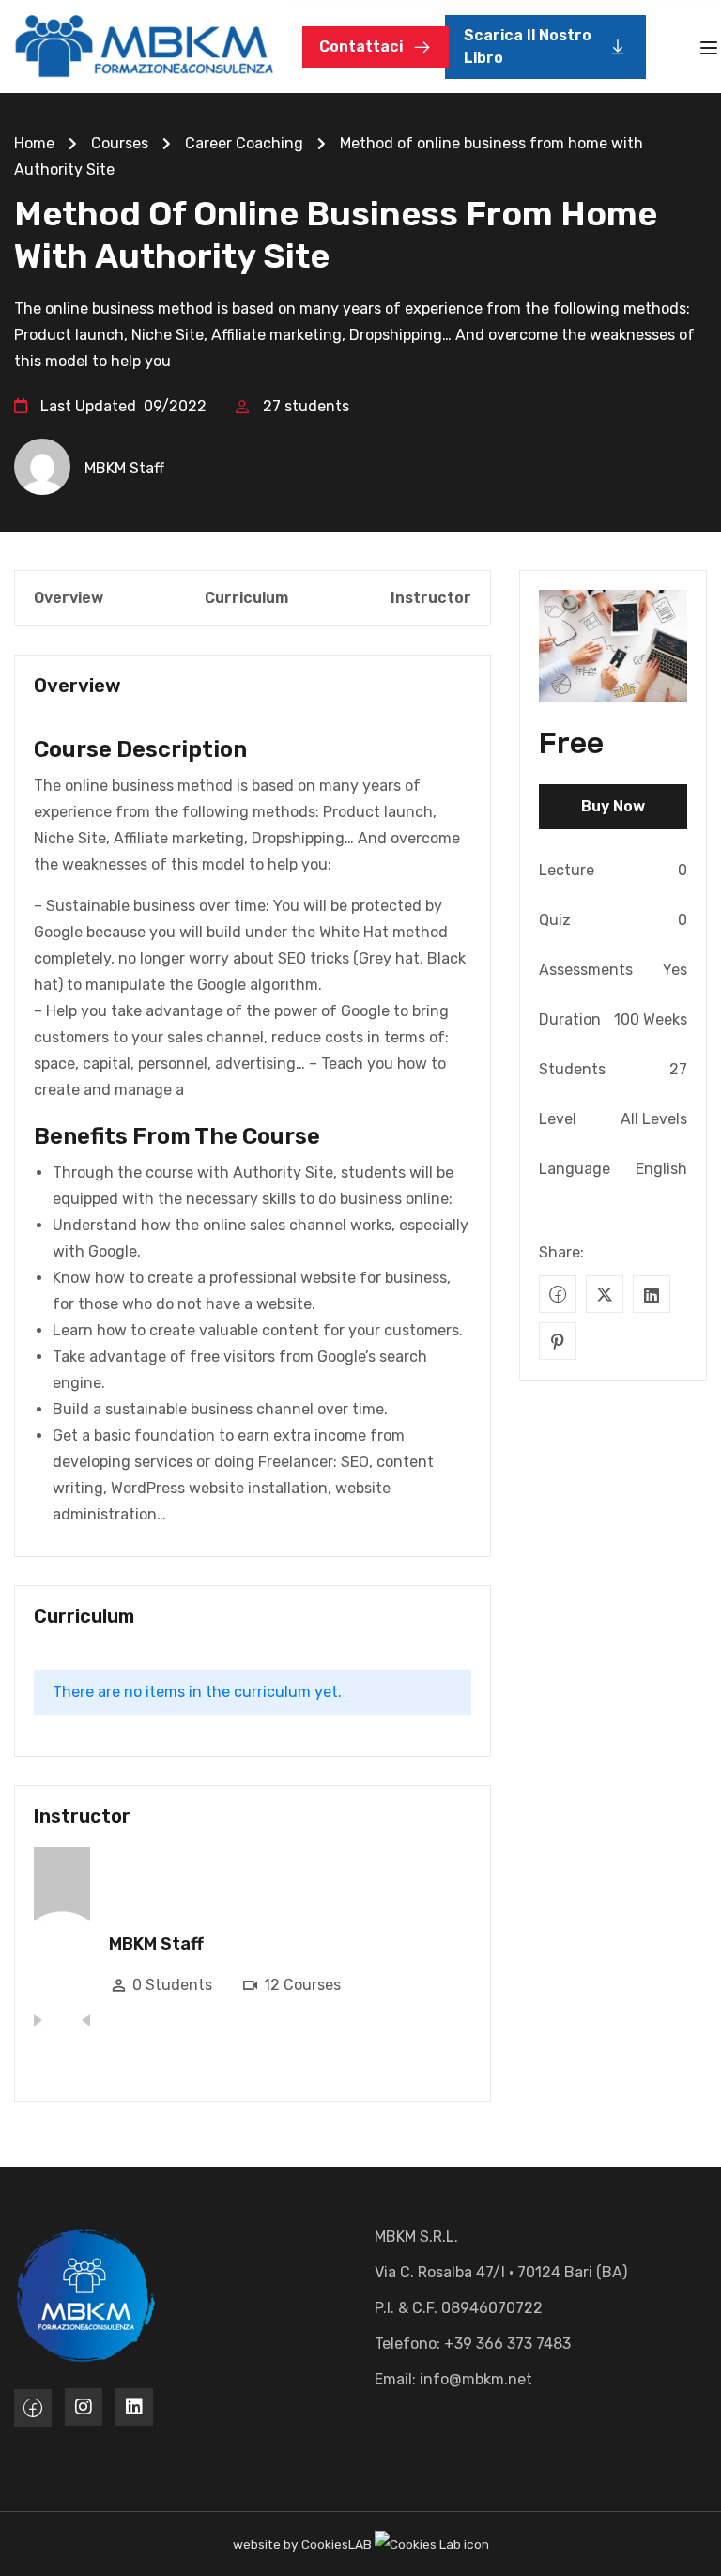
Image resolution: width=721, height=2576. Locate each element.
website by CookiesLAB (304, 2544)
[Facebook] (558, 1294)
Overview (69, 598)
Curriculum (246, 598)
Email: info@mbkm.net (453, 2379)
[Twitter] (605, 1294)
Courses (120, 143)
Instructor (431, 598)
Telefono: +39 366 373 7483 (473, 2344)
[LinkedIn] (652, 1294)
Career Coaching (244, 143)
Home (34, 143)
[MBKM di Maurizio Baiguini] (144, 46)
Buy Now (613, 806)
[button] (545, 47)
